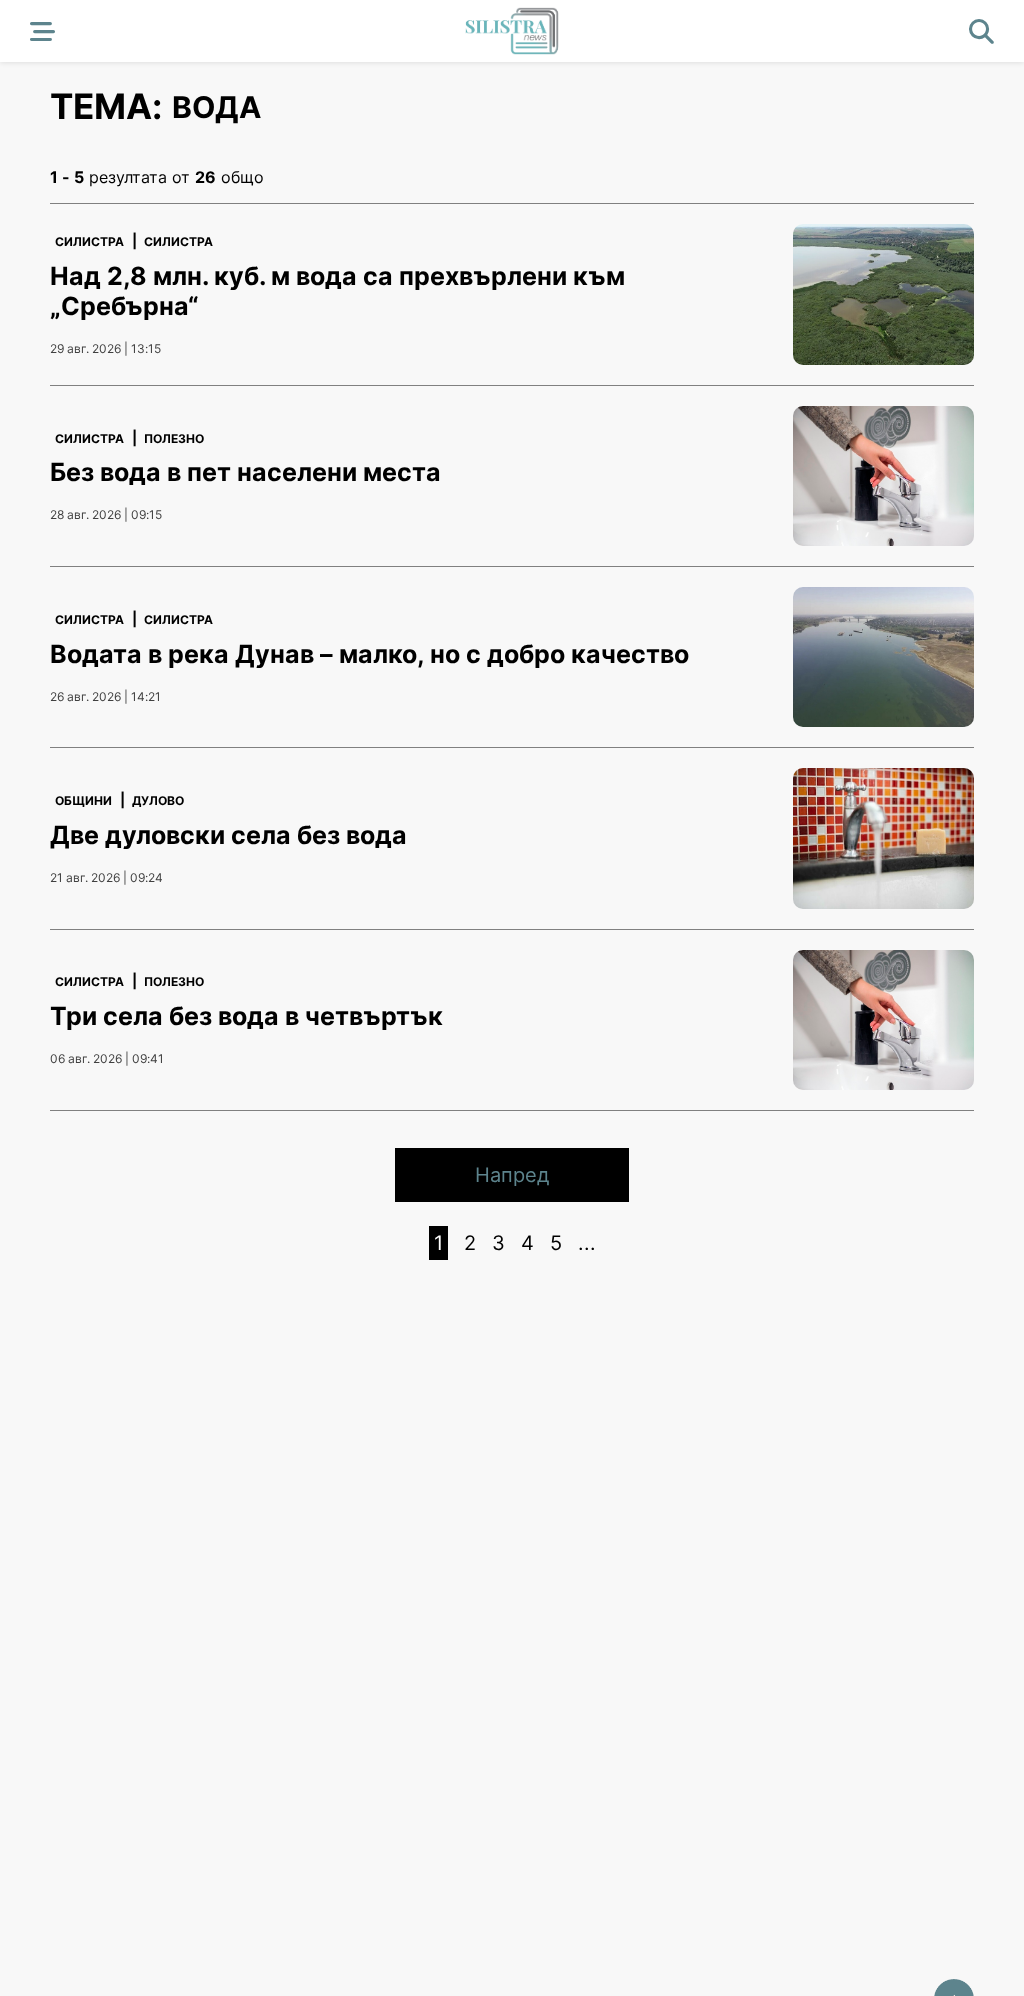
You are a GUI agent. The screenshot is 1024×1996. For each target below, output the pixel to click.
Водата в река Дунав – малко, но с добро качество (369, 654)
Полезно (174, 438)
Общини (83, 800)
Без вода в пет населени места (245, 472)
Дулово (158, 800)
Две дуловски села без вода (228, 835)
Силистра (89, 241)
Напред (512, 1175)
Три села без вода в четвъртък (246, 1016)
